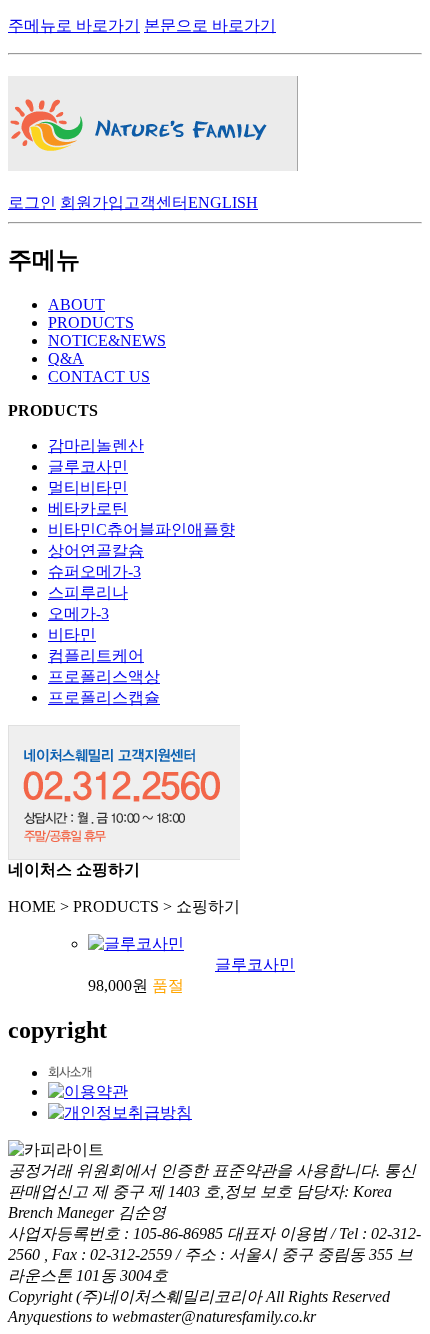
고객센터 (156, 202)
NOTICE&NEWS (107, 340)
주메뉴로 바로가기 (74, 25)
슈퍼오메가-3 (94, 571)
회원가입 (92, 202)
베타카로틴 (88, 508)
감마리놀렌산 (96, 445)
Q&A (66, 358)
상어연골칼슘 (96, 550)
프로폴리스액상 (104, 676)
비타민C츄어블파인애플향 (141, 529)
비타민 (72, 634)
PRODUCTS (91, 322)
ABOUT (76, 304)
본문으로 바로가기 (210, 25)
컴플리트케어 (96, 655)
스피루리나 (88, 592)
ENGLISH (223, 202)
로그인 (32, 202)
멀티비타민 (88, 487)
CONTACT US (99, 376)
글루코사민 (88, 466)
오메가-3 (78, 613)
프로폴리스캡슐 (104, 697)
